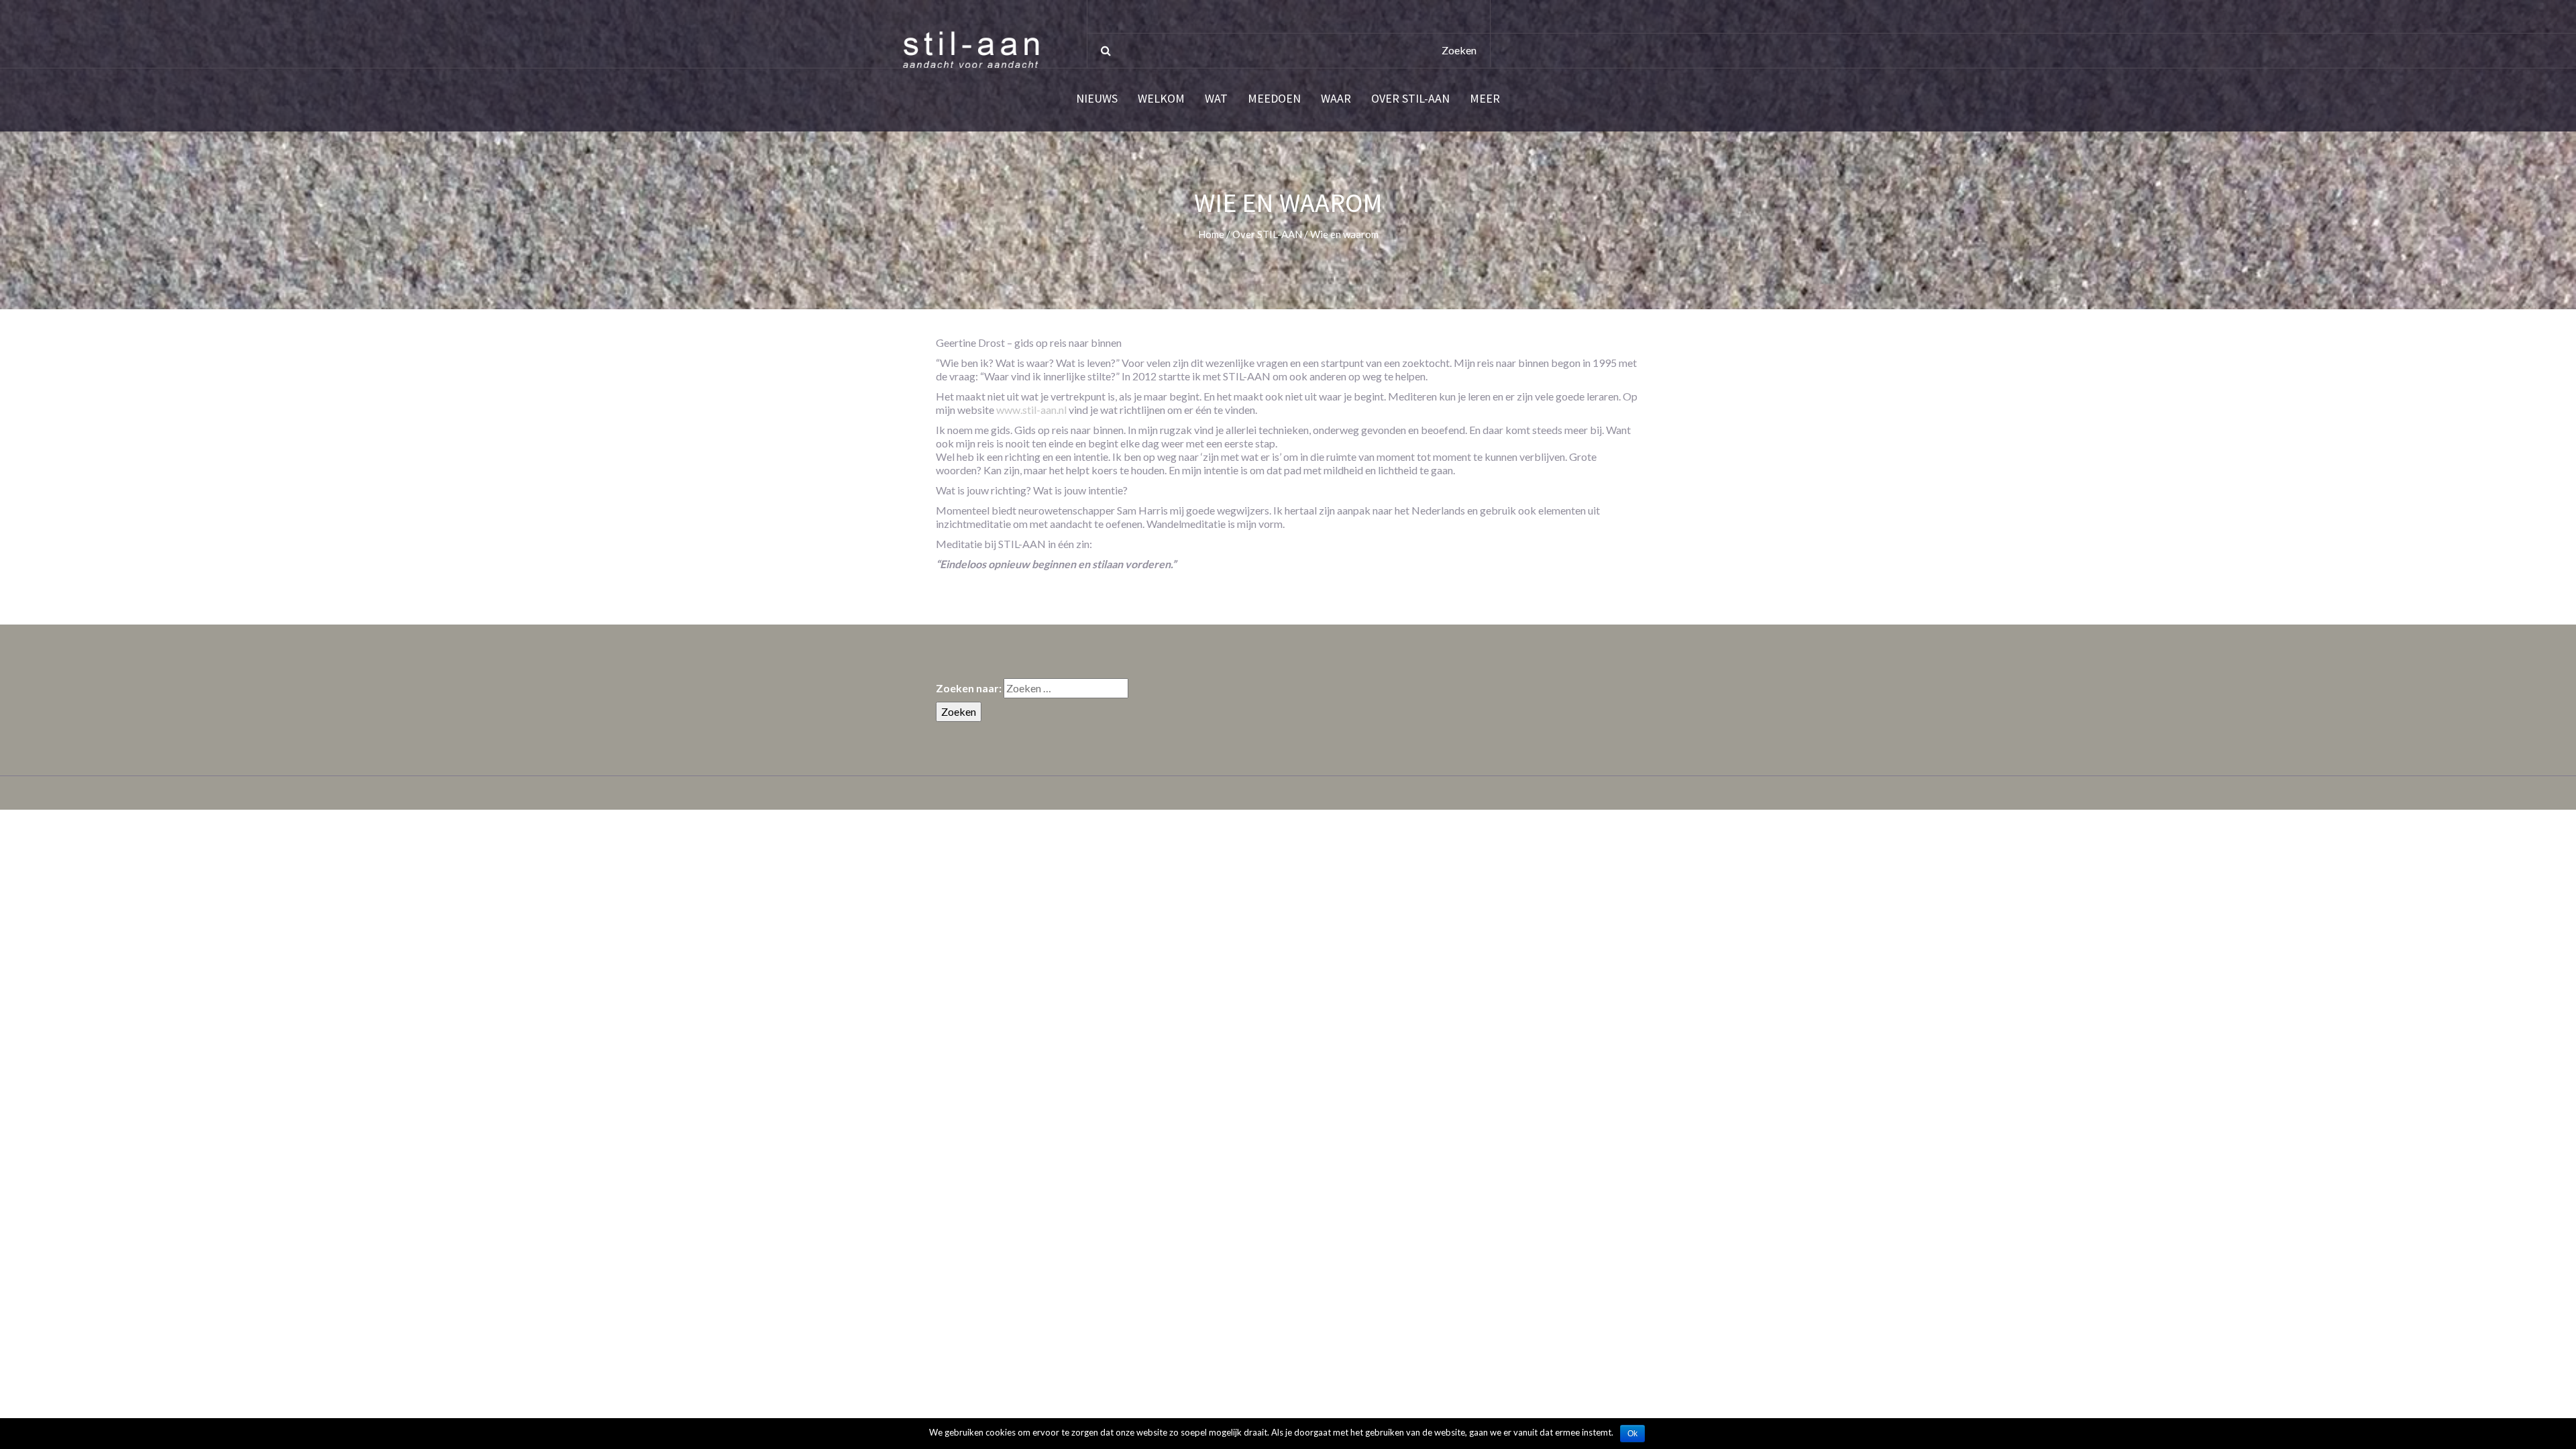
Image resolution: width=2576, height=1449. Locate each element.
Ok (1632, 1434)
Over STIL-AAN (1410, 99)
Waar (1336, 99)
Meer (1485, 99)
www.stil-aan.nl (1031, 410)
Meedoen (1274, 99)
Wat (1216, 99)
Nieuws (1097, 99)
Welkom (1161, 99)
